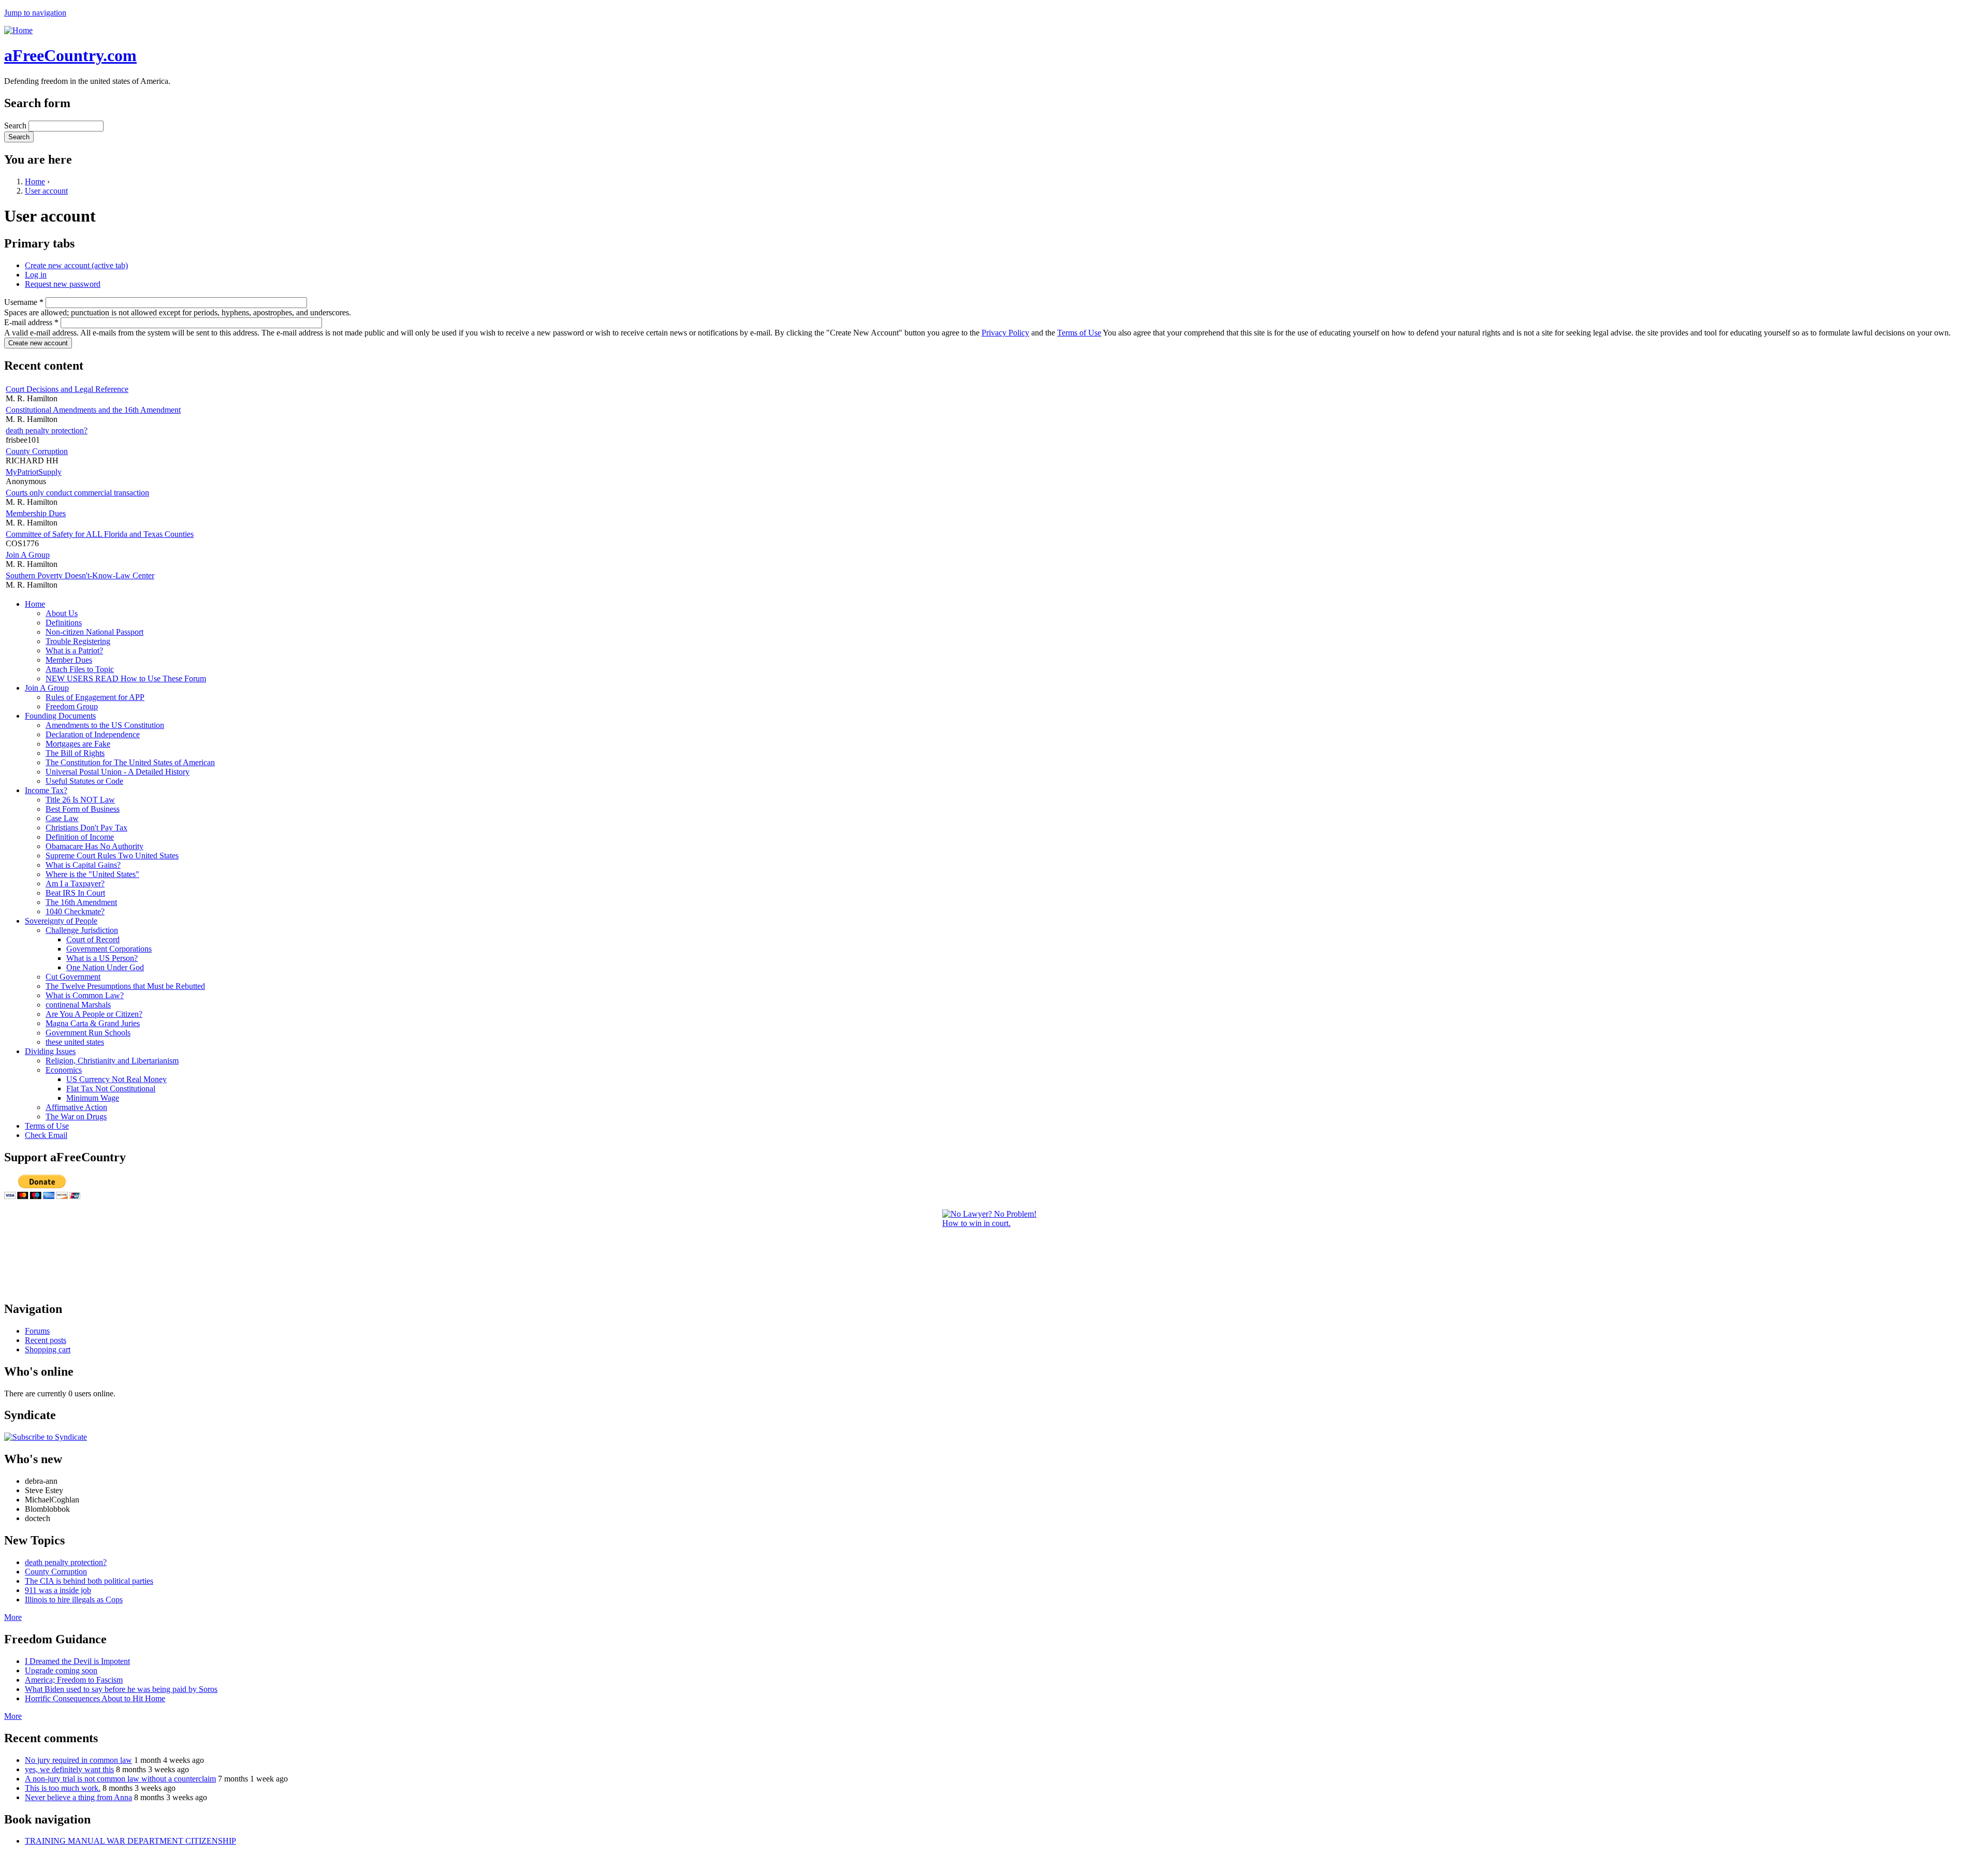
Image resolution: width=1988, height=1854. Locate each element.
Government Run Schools (88, 1033)
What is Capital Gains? (83, 865)
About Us (62, 613)
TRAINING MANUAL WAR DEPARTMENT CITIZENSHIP (130, 1841)
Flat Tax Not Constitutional (111, 1089)
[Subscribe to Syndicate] (46, 1437)
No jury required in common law (78, 1760)
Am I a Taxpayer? (75, 884)
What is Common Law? (85, 995)
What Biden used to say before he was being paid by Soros (121, 1689)
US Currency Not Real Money (116, 1079)
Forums (37, 1331)
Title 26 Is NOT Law (80, 800)
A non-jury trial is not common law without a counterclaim (120, 1779)
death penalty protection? (47, 430)
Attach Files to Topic (80, 669)
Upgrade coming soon (61, 1670)
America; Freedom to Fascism (74, 1680)
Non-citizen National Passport (94, 632)
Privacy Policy (1005, 333)
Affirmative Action (76, 1107)
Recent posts (46, 1340)
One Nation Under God (105, 967)
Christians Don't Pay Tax (86, 828)
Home (35, 181)
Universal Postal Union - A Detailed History (118, 772)
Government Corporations (109, 949)
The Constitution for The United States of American (130, 762)
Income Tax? (46, 790)
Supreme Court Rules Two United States (112, 856)
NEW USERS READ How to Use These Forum (126, 678)
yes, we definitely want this (69, 1769)
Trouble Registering (78, 641)
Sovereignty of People (61, 921)
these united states (75, 1042)
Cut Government (73, 977)
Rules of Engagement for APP (95, 697)
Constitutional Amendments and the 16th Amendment (93, 410)
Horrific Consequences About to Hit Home (95, 1698)
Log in (36, 275)
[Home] (18, 30)
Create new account (76, 265)
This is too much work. (63, 1788)
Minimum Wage (93, 1098)
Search (16, 126)
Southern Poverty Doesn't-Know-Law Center (80, 575)
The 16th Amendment (81, 902)
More (13, 1617)
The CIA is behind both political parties (89, 1581)
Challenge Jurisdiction (82, 930)
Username (24, 302)
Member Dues (69, 660)
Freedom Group (72, 706)
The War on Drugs (76, 1116)
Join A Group (28, 555)
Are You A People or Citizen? (94, 1014)
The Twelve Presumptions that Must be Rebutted (125, 986)
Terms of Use (1079, 333)
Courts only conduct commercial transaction (77, 493)
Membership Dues (36, 513)
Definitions (64, 623)
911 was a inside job (58, 1590)
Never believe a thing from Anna (78, 1797)
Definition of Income (80, 837)
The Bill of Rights (75, 753)
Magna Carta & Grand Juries (93, 1023)
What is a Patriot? (74, 651)
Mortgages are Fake (78, 744)
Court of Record (93, 939)
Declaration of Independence (93, 734)
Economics (64, 1070)
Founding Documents (60, 716)
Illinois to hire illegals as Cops (74, 1600)
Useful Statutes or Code (84, 781)
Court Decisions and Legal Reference (67, 389)
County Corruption (37, 451)
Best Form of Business (83, 809)
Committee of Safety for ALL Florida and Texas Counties (100, 534)
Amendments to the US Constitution (105, 725)
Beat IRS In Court (75, 893)
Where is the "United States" (92, 874)
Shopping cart (48, 1349)
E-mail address (31, 322)
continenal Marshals (78, 1005)
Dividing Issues (50, 1051)
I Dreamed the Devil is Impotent (77, 1661)
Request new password (63, 284)
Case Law (62, 818)
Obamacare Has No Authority (94, 846)
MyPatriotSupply (34, 472)
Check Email (46, 1135)
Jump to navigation (35, 13)
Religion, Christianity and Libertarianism (112, 1061)
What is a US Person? (102, 958)
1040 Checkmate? (75, 911)
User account (46, 191)
